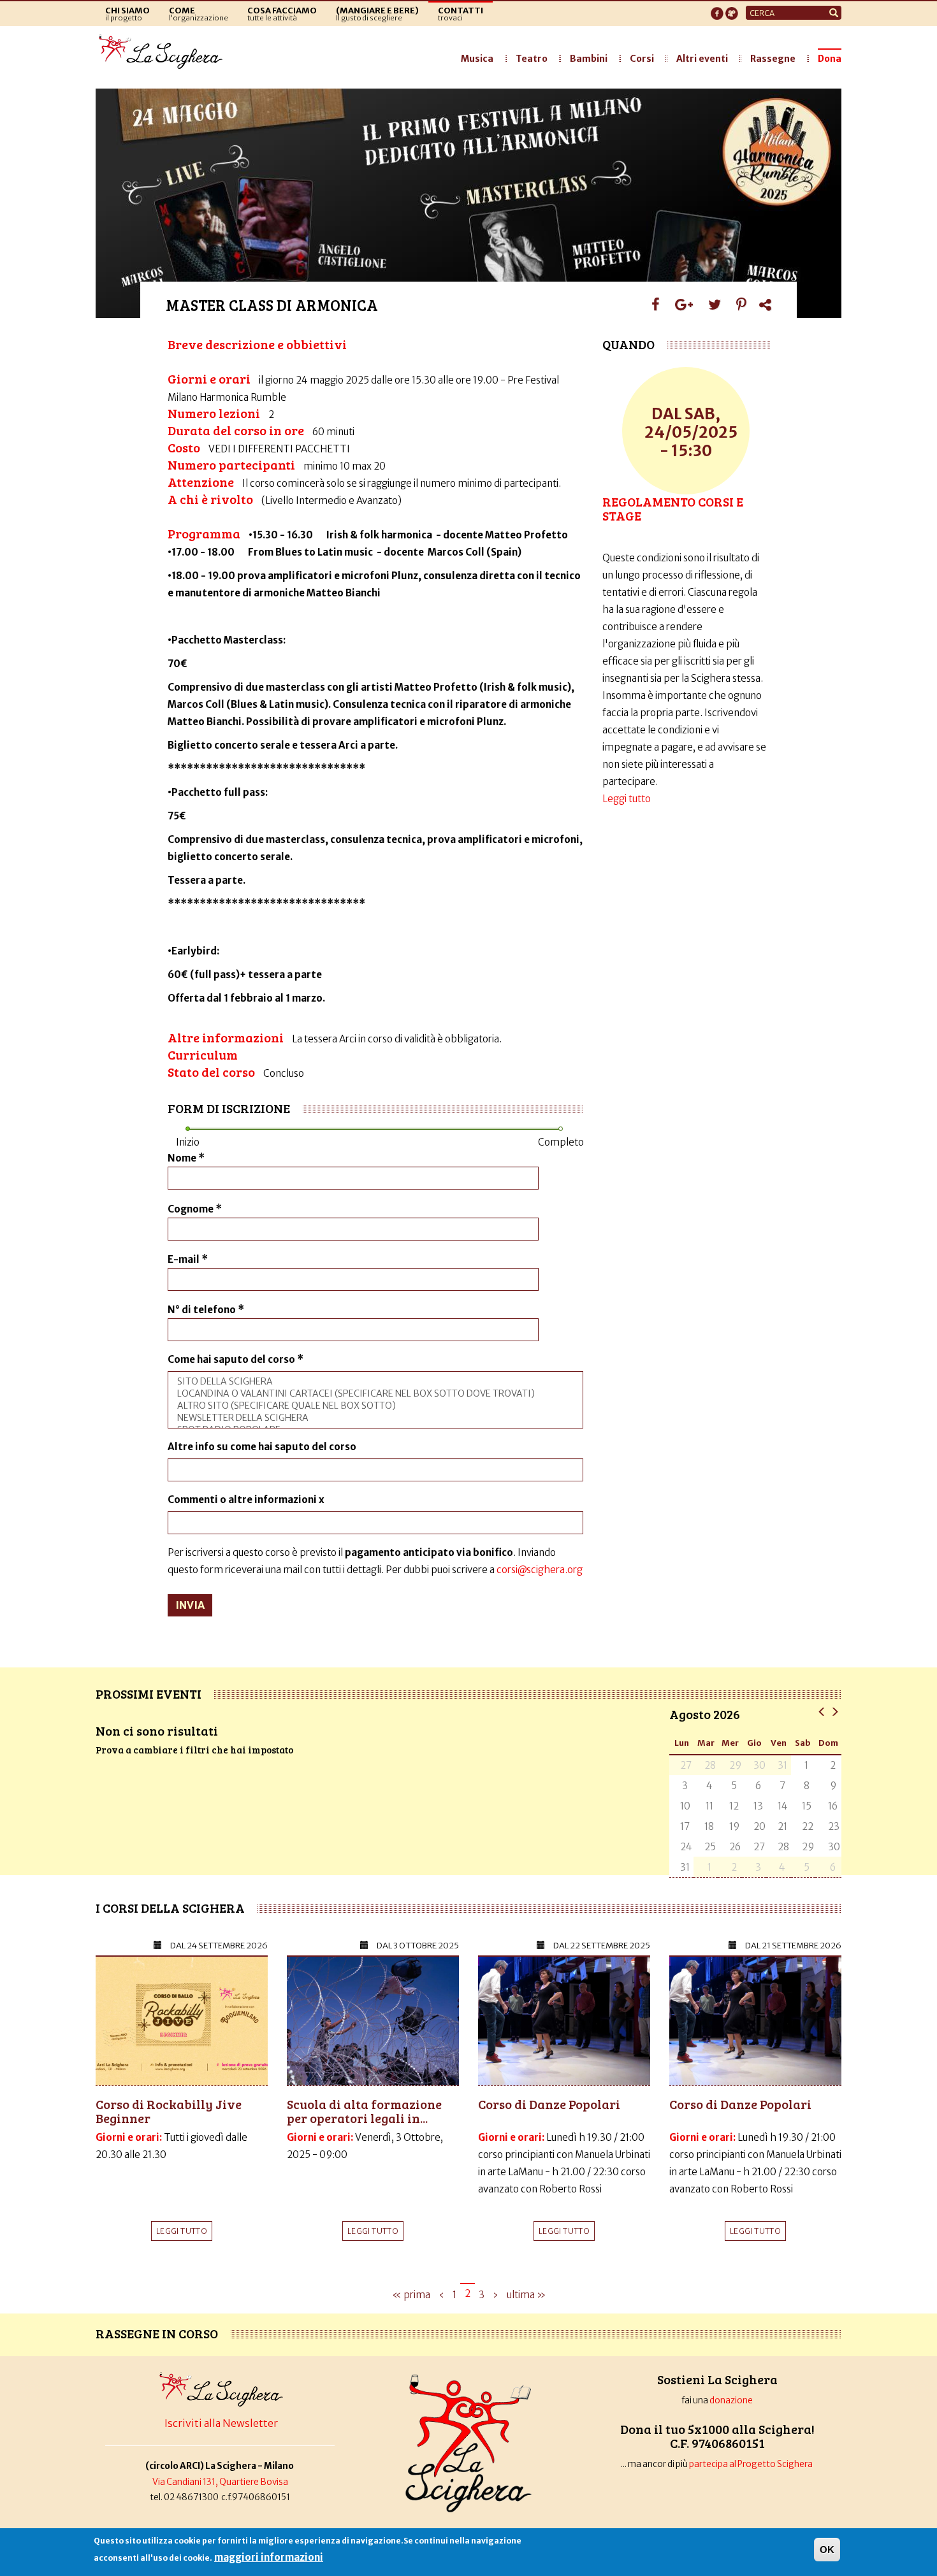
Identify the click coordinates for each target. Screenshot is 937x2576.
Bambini (589, 59)
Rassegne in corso (157, 2333)
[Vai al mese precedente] (822, 1711)
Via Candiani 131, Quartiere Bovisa (220, 2482)
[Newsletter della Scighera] (376, 1418)
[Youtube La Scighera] (732, 10)
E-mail (188, 1259)
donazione (731, 2400)
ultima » (526, 2295)
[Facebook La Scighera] (717, 10)
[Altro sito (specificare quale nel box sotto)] (376, 1406)
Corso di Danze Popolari (549, 2104)
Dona (830, 59)
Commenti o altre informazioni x (246, 1500)
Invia (190, 1605)
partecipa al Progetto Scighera (752, 2464)
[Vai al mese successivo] (835, 1711)
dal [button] (219, 1946)
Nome (186, 1158)
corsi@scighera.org (540, 1570)
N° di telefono (206, 1310)
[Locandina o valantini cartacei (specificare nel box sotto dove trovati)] (376, 1394)
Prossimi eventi (149, 1694)
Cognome (195, 1209)
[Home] (164, 52)
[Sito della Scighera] (376, 1382)
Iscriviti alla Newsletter (221, 2423)
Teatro (532, 59)
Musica (477, 59)
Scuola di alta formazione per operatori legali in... (364, 2111)
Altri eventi (702, 59)
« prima (411, 2295)
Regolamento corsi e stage (673, 508)
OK (827, 2550)
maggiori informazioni (269, 2557)
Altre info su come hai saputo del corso (262, 1447)
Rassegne (773, 59)
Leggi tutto (627, 799)
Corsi (642, 59)
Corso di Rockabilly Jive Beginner (169, 2111)
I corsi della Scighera (170, 1908)
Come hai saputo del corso (236, 1359)
